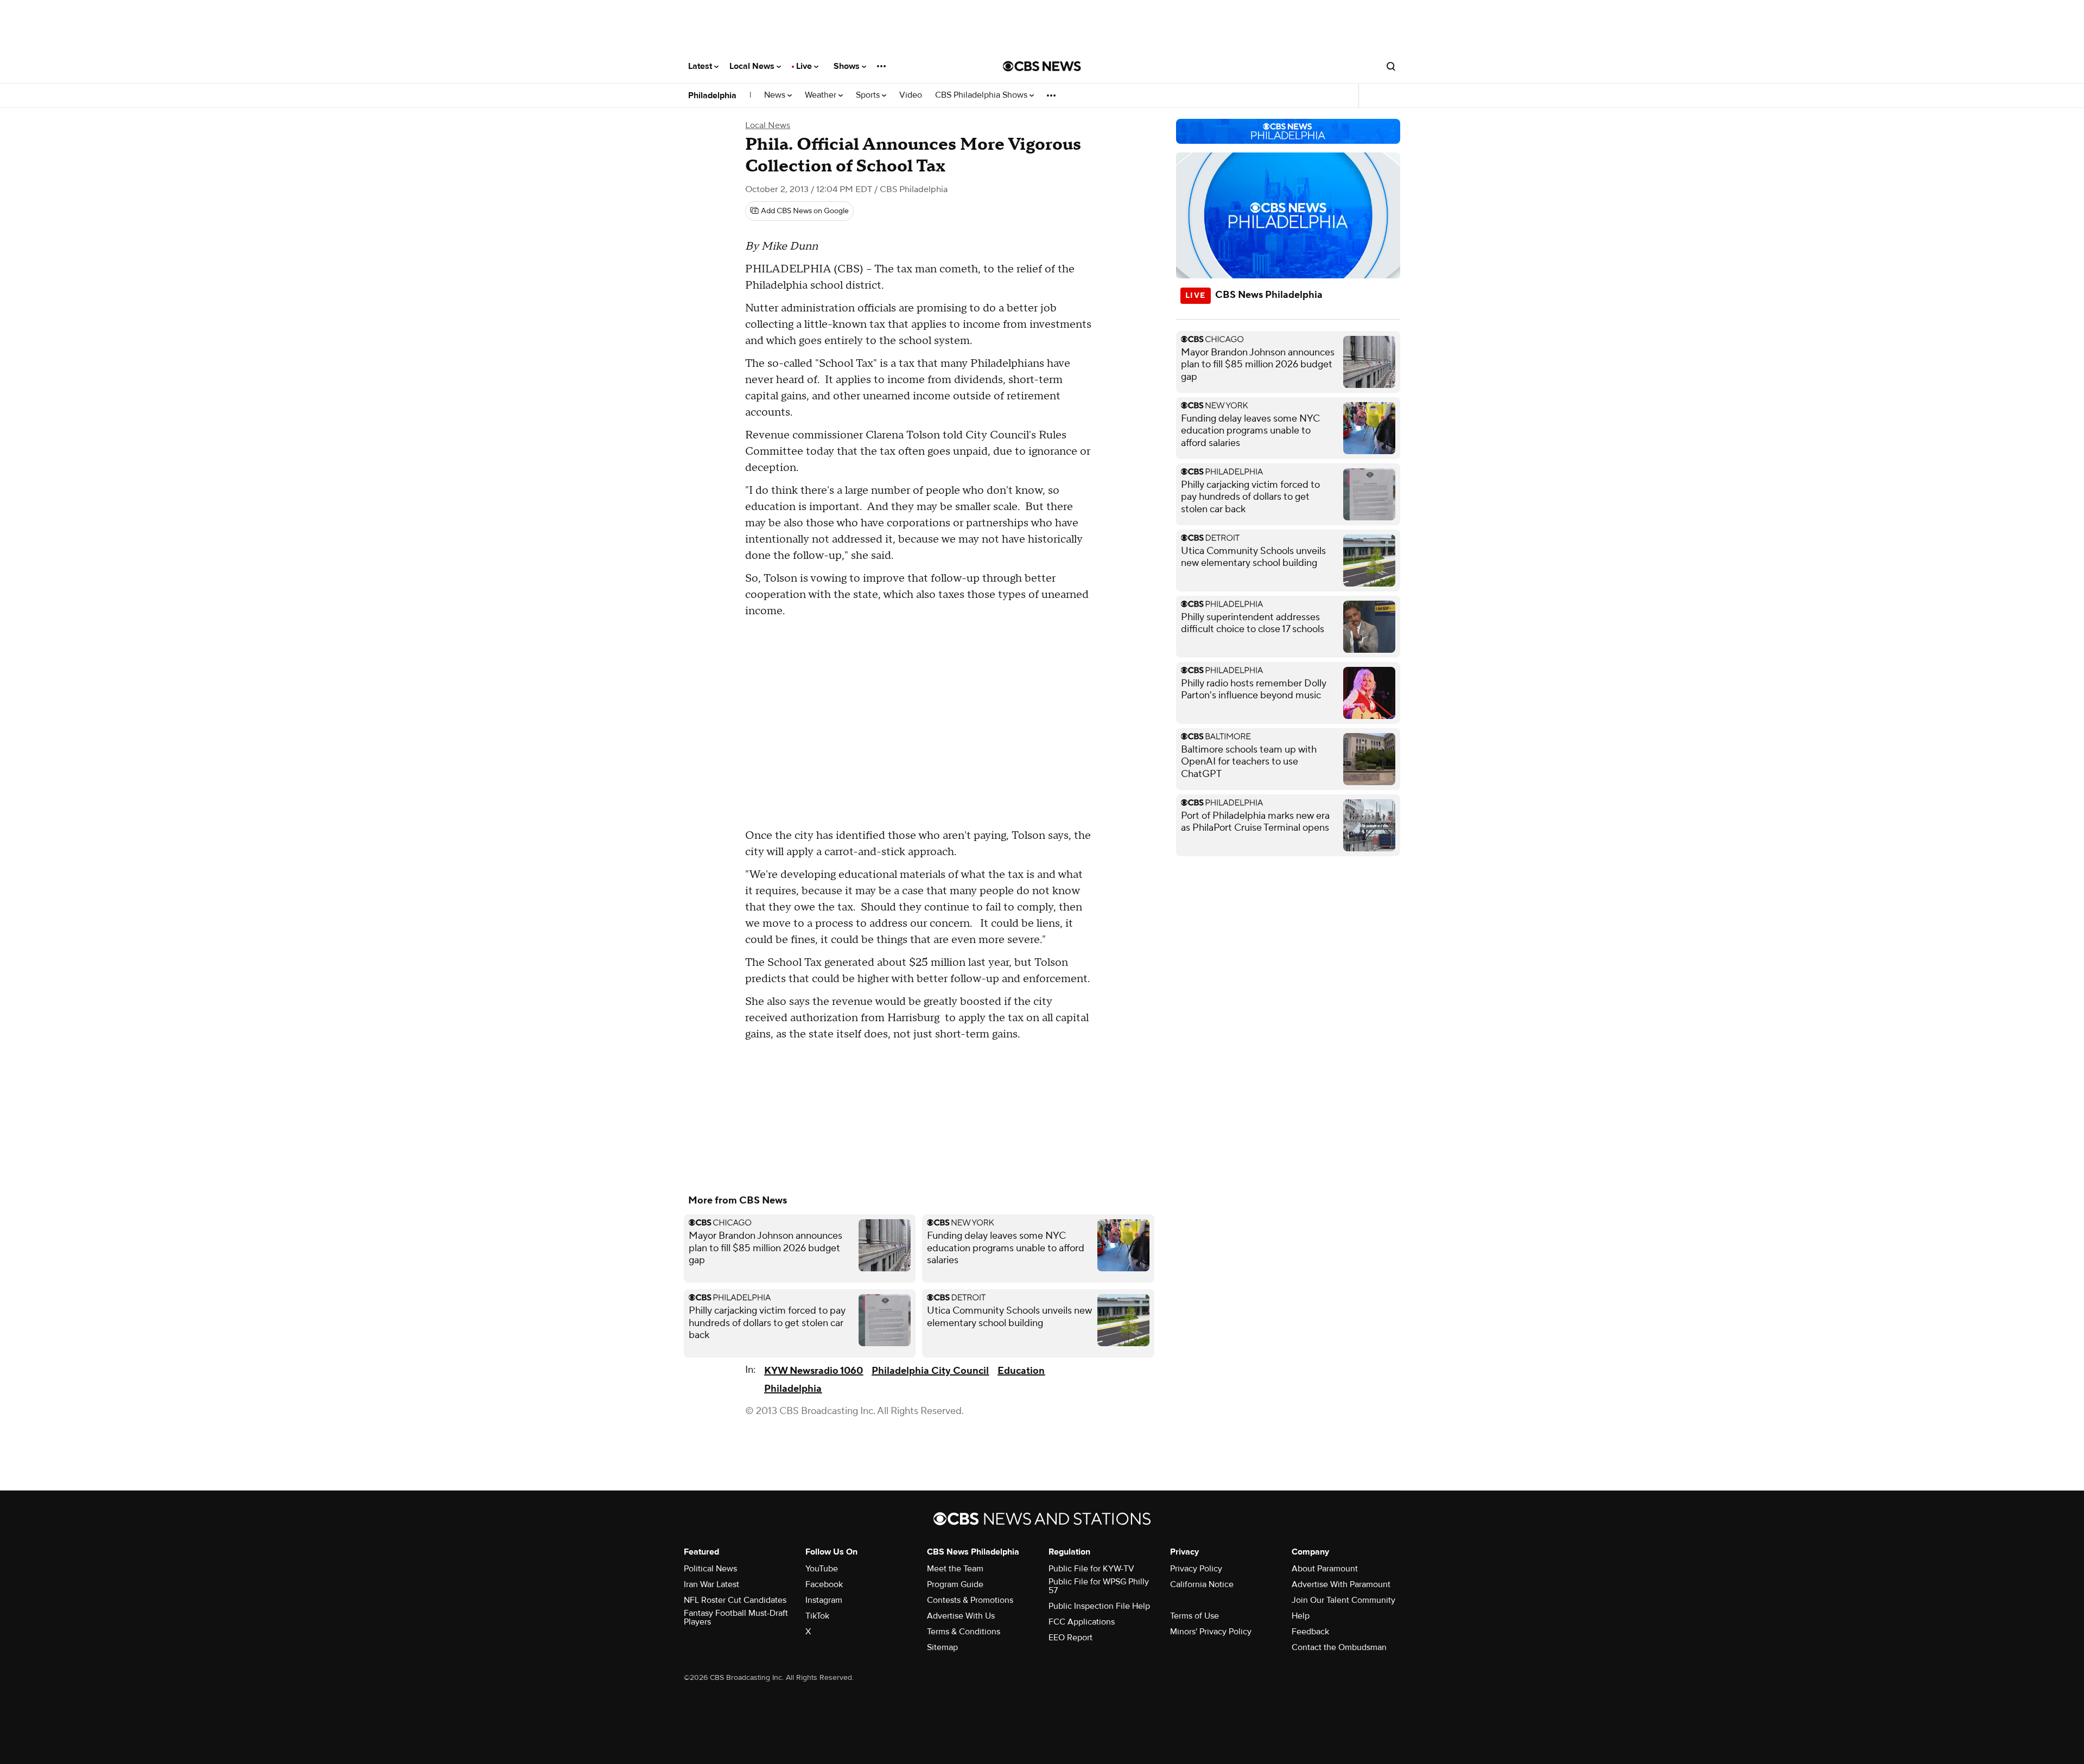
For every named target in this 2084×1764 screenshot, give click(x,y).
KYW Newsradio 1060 (814, 1371)
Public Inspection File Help (1099, 1606)
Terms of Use (1195, 1616)
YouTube (822, 1569)
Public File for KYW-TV (1091, 1569)
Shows (848, 66)
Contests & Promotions (970, 1600)
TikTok (817, 1616)
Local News (753, 66)
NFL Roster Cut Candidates (735, 1600)
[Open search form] (1391, 66)
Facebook (824, 1584)
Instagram (824, 1600)
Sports (869, 95)
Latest (701, 66)
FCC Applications (1082, 1622)
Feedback (1310, 1632)
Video (911, 95)
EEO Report (1070, 1638)
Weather (822, 95)
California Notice (1202, 1584)
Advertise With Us (961, 1616)
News (776, 95)
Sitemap (942, 1647)
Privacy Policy (1196, 1569)
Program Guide (955, 1584)
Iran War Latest (711, 1584)
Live (805, 66)
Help (1301, 1616)
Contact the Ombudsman (1339, 1647)
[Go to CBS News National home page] (1042, 66)
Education (1021, 1371)
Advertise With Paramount (1341, 1584)
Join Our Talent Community (1343, 1600)
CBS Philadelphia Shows (982, 95)
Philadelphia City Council (930, 1371)
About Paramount (1325, 1569)
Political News (710, 1569)
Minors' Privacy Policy (1211, 1632)
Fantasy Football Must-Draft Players (736, 1617)
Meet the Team (955, 1569)
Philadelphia (712, 95)
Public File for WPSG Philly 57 (1099, 1586)
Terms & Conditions (964, 1632)
